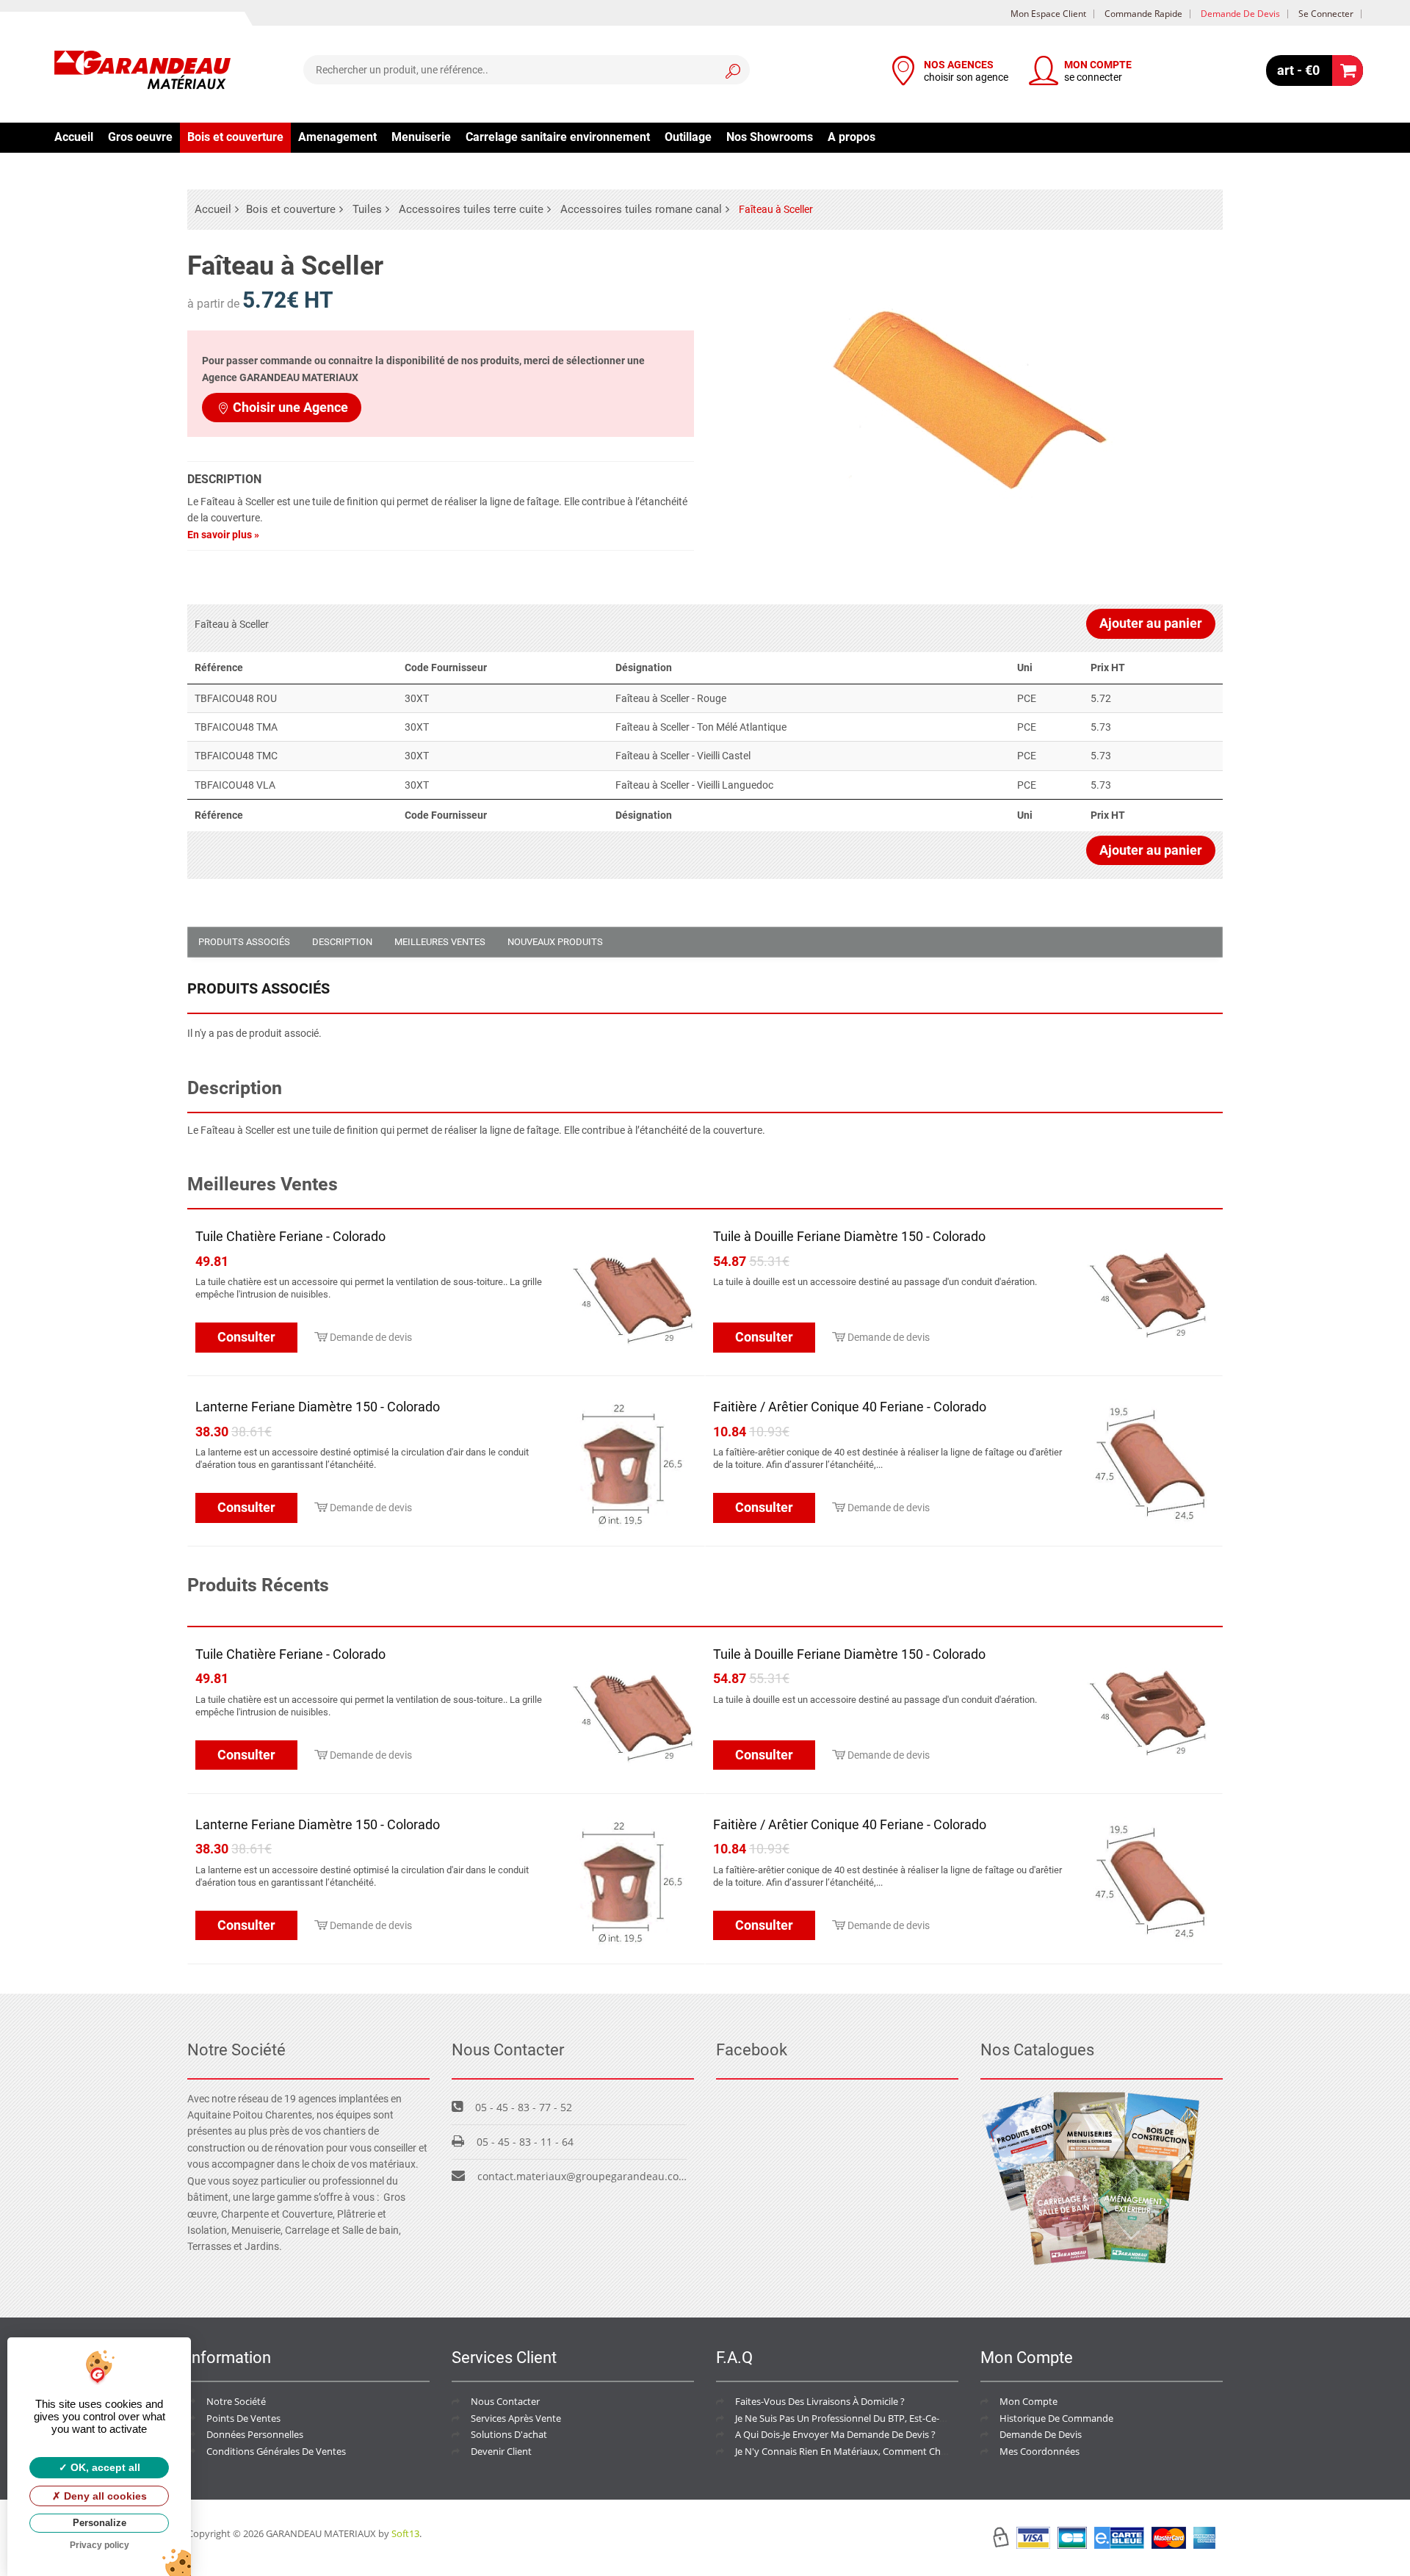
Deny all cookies (104, 2496)
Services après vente (516, 2418)
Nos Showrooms (770, 137)
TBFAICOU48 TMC (236, 756)
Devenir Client (501, 2451)
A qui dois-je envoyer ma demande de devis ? (835, 2434)
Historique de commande (1056, 2418)
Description (342, 942)
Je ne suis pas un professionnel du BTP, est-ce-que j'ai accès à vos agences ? (902, 2418)
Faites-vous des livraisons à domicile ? (820, 2401)
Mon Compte (1028, 2401)
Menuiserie (421, 137)
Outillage (688, 137)
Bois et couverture (235, 137)
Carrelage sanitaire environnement (558, 137)
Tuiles (367, 209)
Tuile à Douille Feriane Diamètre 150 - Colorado (849, 1236)
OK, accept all (104, 2467)
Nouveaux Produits (555, 942)
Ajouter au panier (1151, 623)
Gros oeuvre (140, 137)
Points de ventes (243, 2418)
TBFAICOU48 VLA (235, 785)
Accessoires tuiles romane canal (641, 209)
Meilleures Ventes (440, 942)
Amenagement (337, 137)
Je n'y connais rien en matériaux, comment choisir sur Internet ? (878, 2451)
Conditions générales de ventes (276, 2451)
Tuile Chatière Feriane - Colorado (290, 1236)
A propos (852, 137)
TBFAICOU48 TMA (236, 727)
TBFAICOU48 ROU (236, 698)
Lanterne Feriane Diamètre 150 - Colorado (318, 1407)
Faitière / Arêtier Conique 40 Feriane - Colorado (850, 1407)
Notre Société (236, 2401)
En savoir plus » (223, 535)
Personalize (100, 2523)
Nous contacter (505, 2401)
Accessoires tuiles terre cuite (471, 209)
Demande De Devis (1041, 2434)
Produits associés (244, 942)
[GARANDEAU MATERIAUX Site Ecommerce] (142, 72)
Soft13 (405, 2533)
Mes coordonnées (1040, 2451)
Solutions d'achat (509, 2434)
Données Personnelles (255, 2434)
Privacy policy (100, 2545)
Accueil (74, 137)
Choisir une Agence (290, 407)
